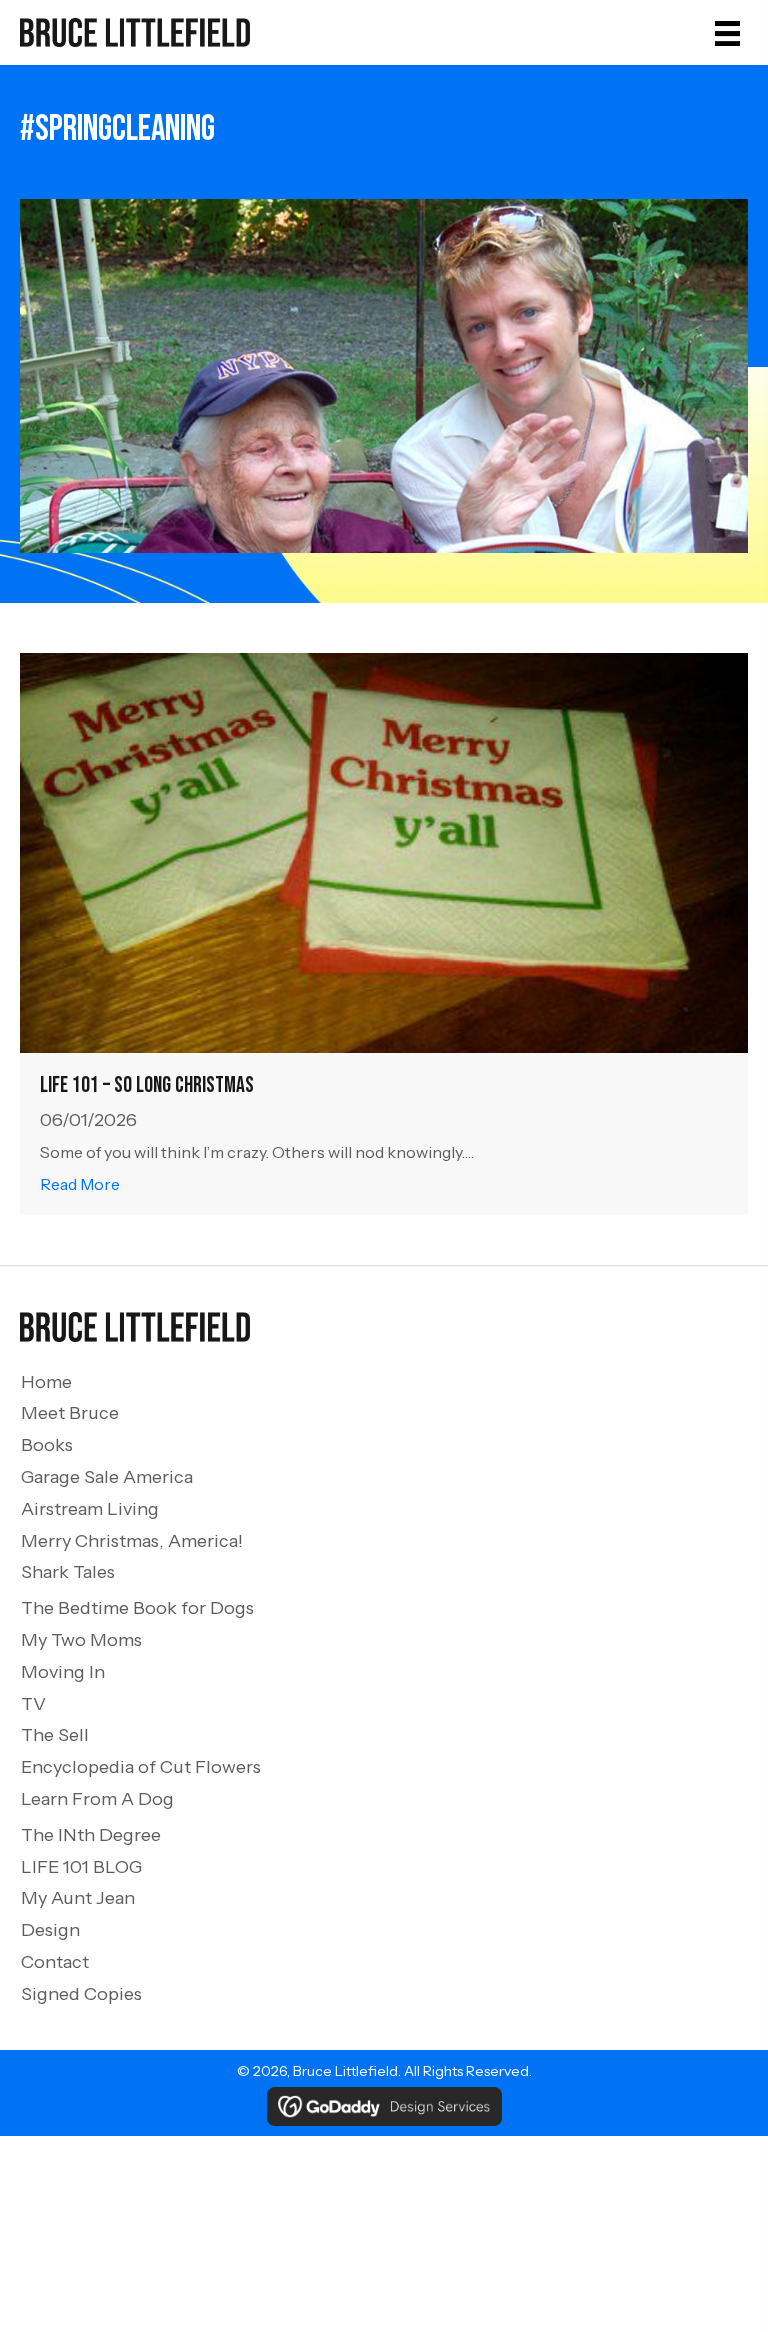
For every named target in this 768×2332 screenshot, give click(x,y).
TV (33, 1704)
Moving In (63, 1672)
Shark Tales (68, 1572)
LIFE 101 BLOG (81, 1867)
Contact (55, 1962)
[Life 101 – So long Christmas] (384, 852)
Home (46, 1382)
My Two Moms (81, 1640)
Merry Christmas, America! (132, 1541)
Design (50, 1930)
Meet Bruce (70, 1413)
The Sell (55, 1735)
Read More (80, 1183)
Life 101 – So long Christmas (147, 1085)
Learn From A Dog (97, 1799)
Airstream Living (90, 1509)
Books (47, 1445)
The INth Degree (91, 1835)
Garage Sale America (107, 1477)
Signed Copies (81, 1994)
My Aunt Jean (78, 1898)
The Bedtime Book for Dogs (137, 1608)
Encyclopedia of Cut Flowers (141, 1767)
